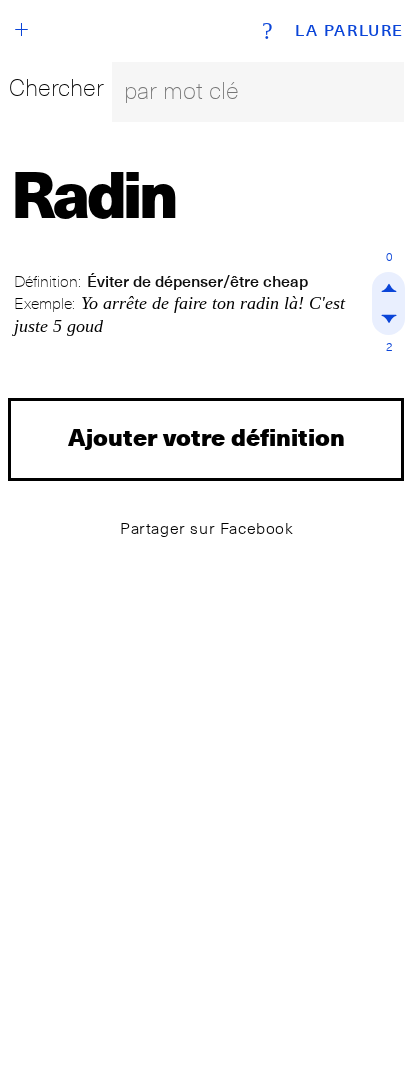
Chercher (56, 87)
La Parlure (349, 31)
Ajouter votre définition (206, 436)
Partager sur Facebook (207, 528)
